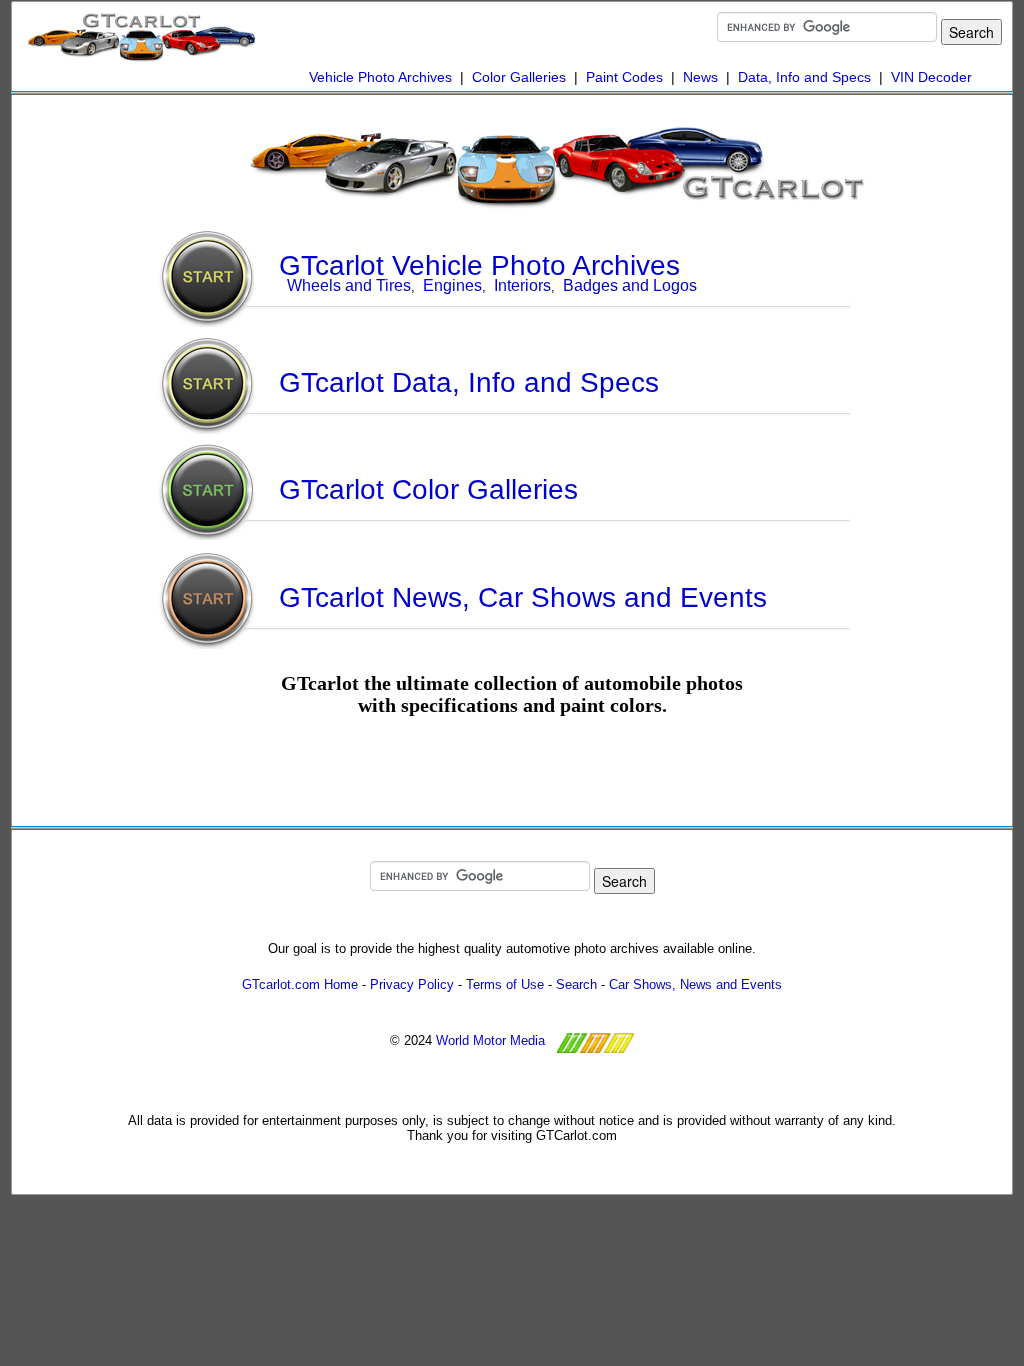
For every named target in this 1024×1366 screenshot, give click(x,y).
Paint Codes (624, 77)
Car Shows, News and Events (695, 984)
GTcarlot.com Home (300, 984)
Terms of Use (505, 984)
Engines (452, 285)
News (700, 77)
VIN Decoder (931, 77)
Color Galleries (519, 77)
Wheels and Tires (349, 285)
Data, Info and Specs (804, 77)
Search (576, 984)
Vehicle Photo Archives (380, 77)
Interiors (522, 285)
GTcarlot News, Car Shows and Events (523, 597)
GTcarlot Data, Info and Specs (469, 382)
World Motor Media (490, 1040)
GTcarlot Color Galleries (428, 489)
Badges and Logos (630, 285)
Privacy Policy (412, 984)
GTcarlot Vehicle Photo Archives (479, 265)
